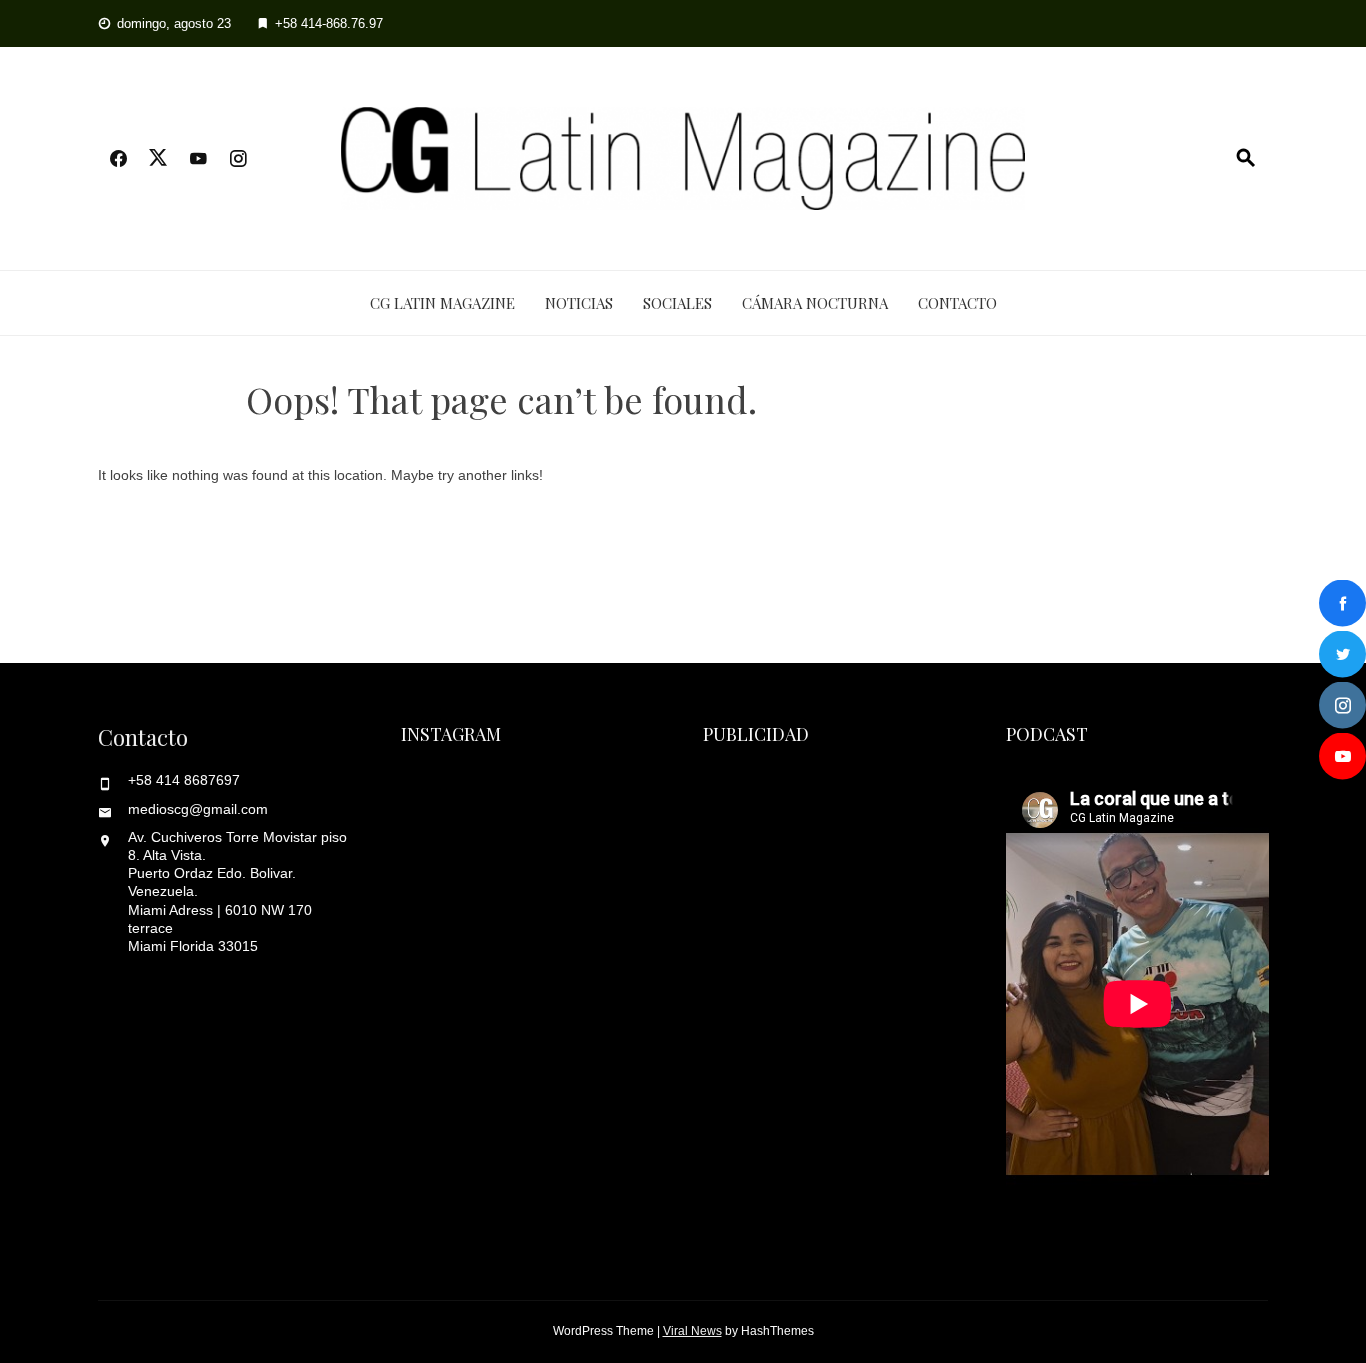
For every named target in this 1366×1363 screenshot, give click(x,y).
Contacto (957, 303)
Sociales (677, 303)
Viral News (692, 1331)
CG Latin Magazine (442, 303)
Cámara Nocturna (815, 303)
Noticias (579, 303)
